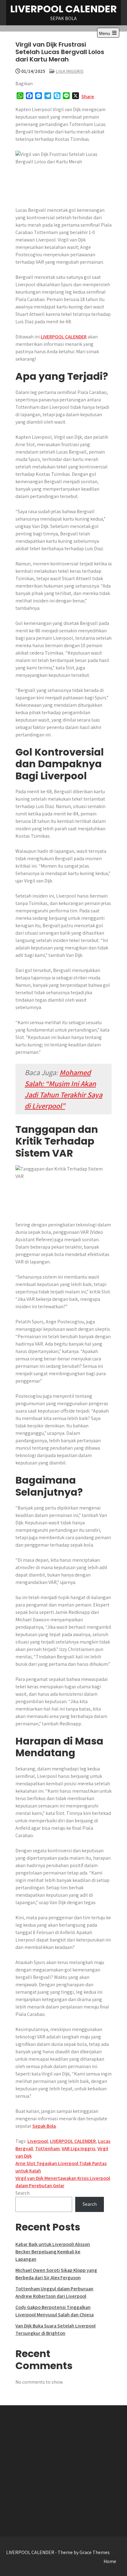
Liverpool (38, 2141)
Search (23, 2193)
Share (88, 96)
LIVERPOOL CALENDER (63, 9)
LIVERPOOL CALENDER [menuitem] (64, 337)
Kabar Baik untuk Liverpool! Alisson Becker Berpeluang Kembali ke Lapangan (53, 2252)
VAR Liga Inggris (78, 2149)
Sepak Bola (44, 2126)
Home (110, 2561)
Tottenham (47, 2149)
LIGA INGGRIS (70, 71)
